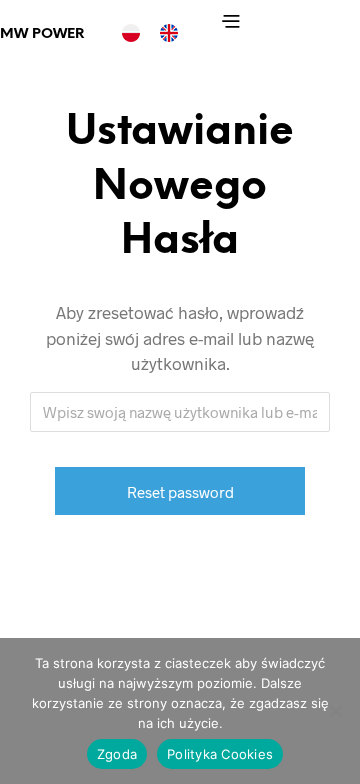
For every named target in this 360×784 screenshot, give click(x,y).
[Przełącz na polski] (131, 33)
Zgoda (117, 754)
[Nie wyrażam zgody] (335, 711)
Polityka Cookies (220, 754)
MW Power (42, 34)
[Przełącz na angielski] (169, 33)
